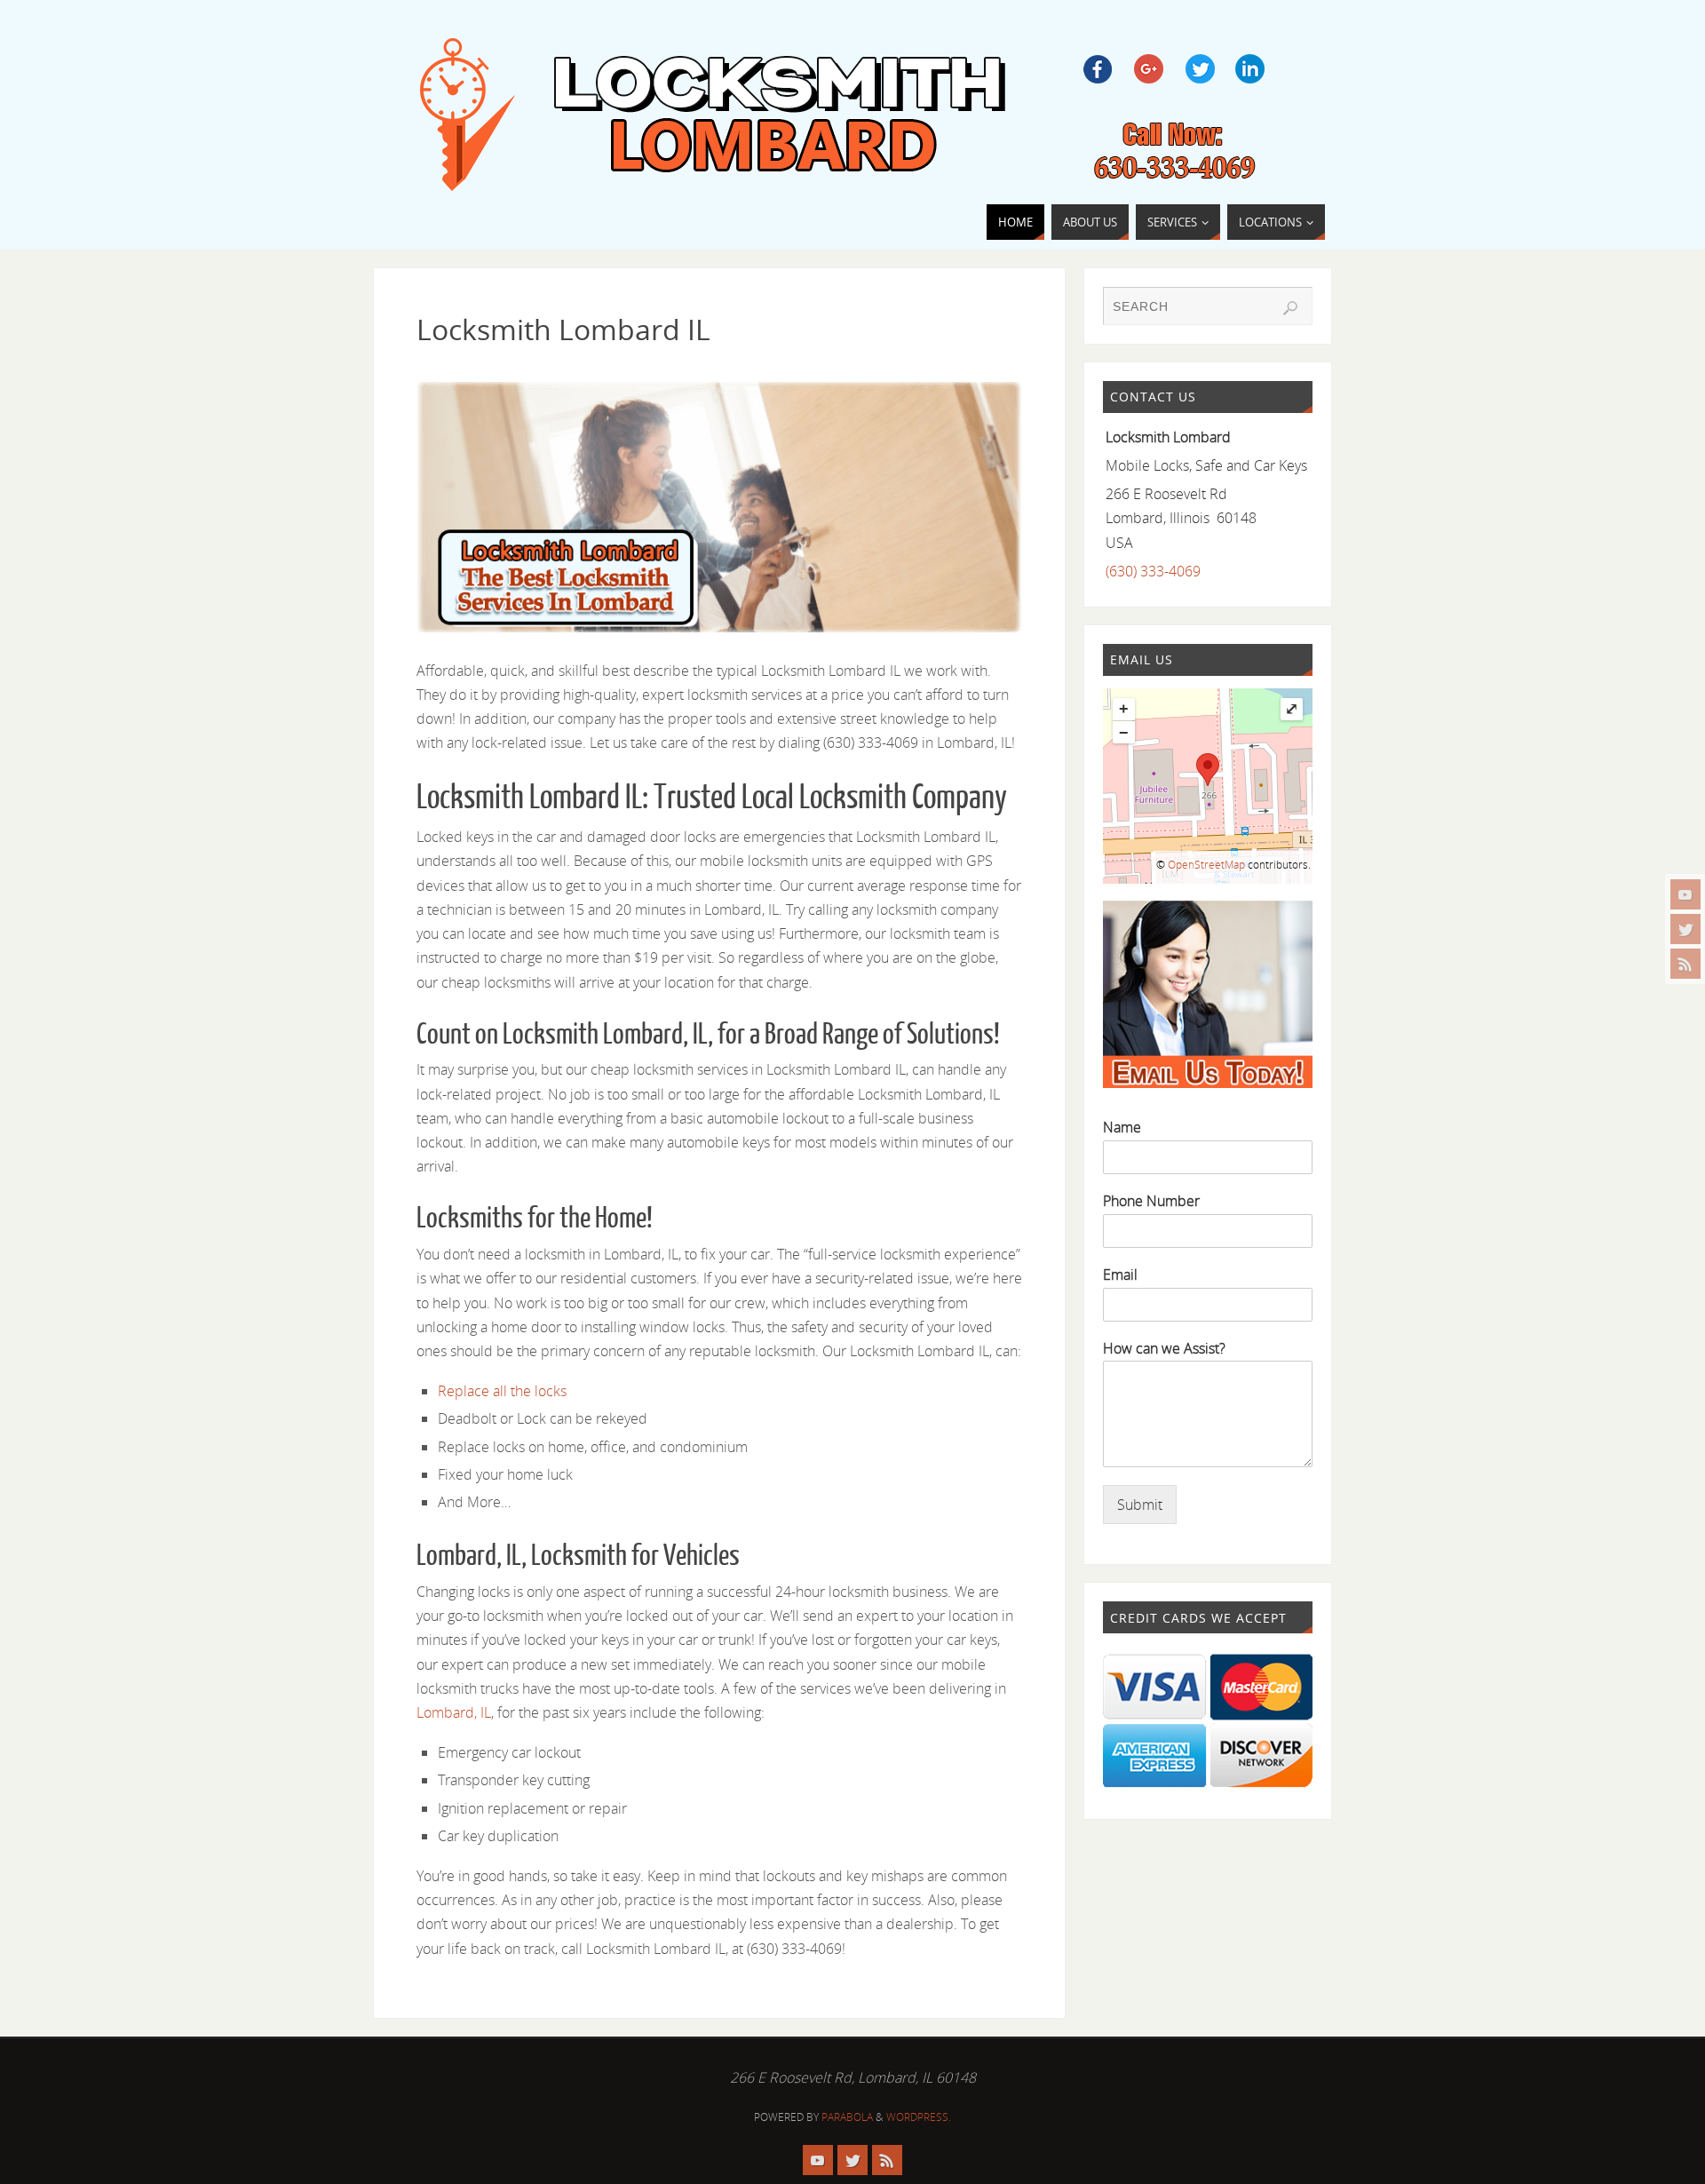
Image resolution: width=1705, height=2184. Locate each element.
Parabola (847, 2117)
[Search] (1290, 308)
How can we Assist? (1164, 1349)
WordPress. (919, 2117)
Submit (1140, 1505)
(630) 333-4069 (1153, 571)
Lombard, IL (454, 1712)
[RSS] (1685, 964)
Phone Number (1151, 1201)
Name (1122, 1128)
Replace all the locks (502, 1391)
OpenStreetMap (1206, 865)
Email (1120, 1275)
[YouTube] (1685, 894)
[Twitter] (1685, 929)
